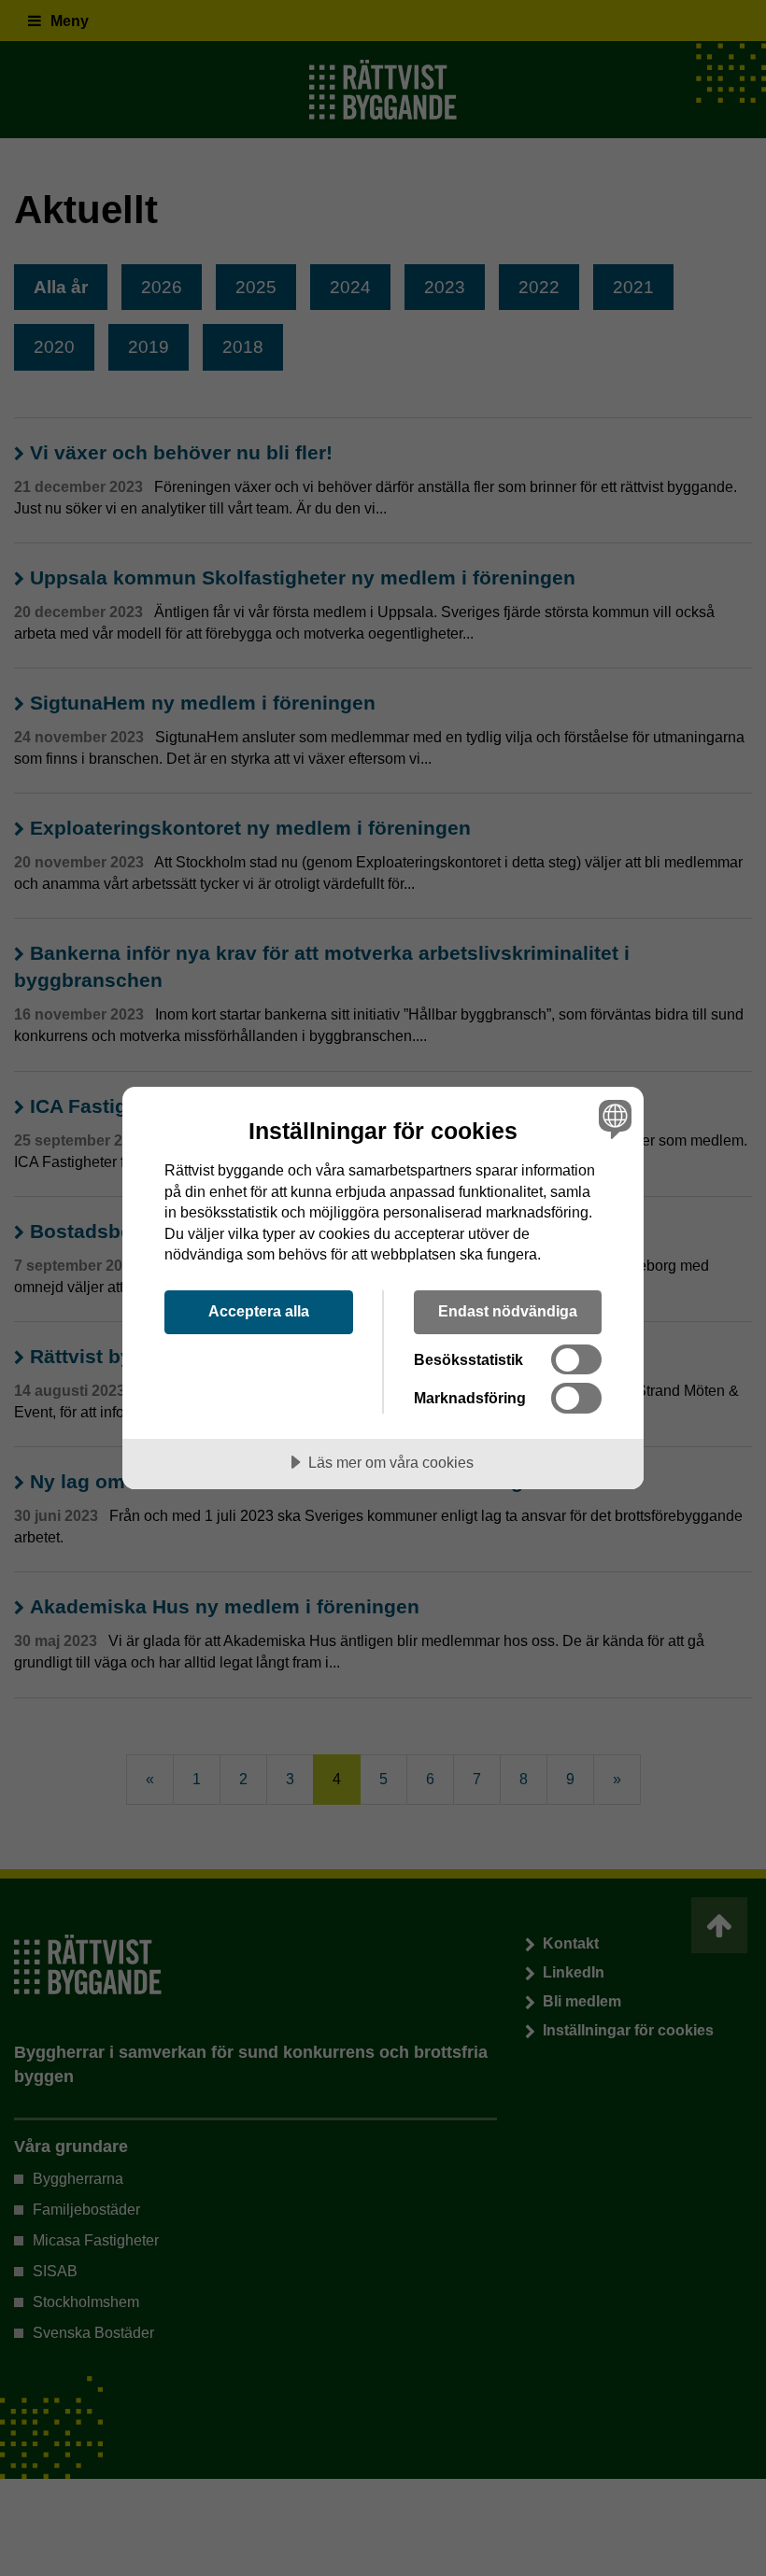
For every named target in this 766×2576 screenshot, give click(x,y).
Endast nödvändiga (508, 1311)
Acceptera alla (259, 1311)
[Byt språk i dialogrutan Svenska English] (613, 1119)
